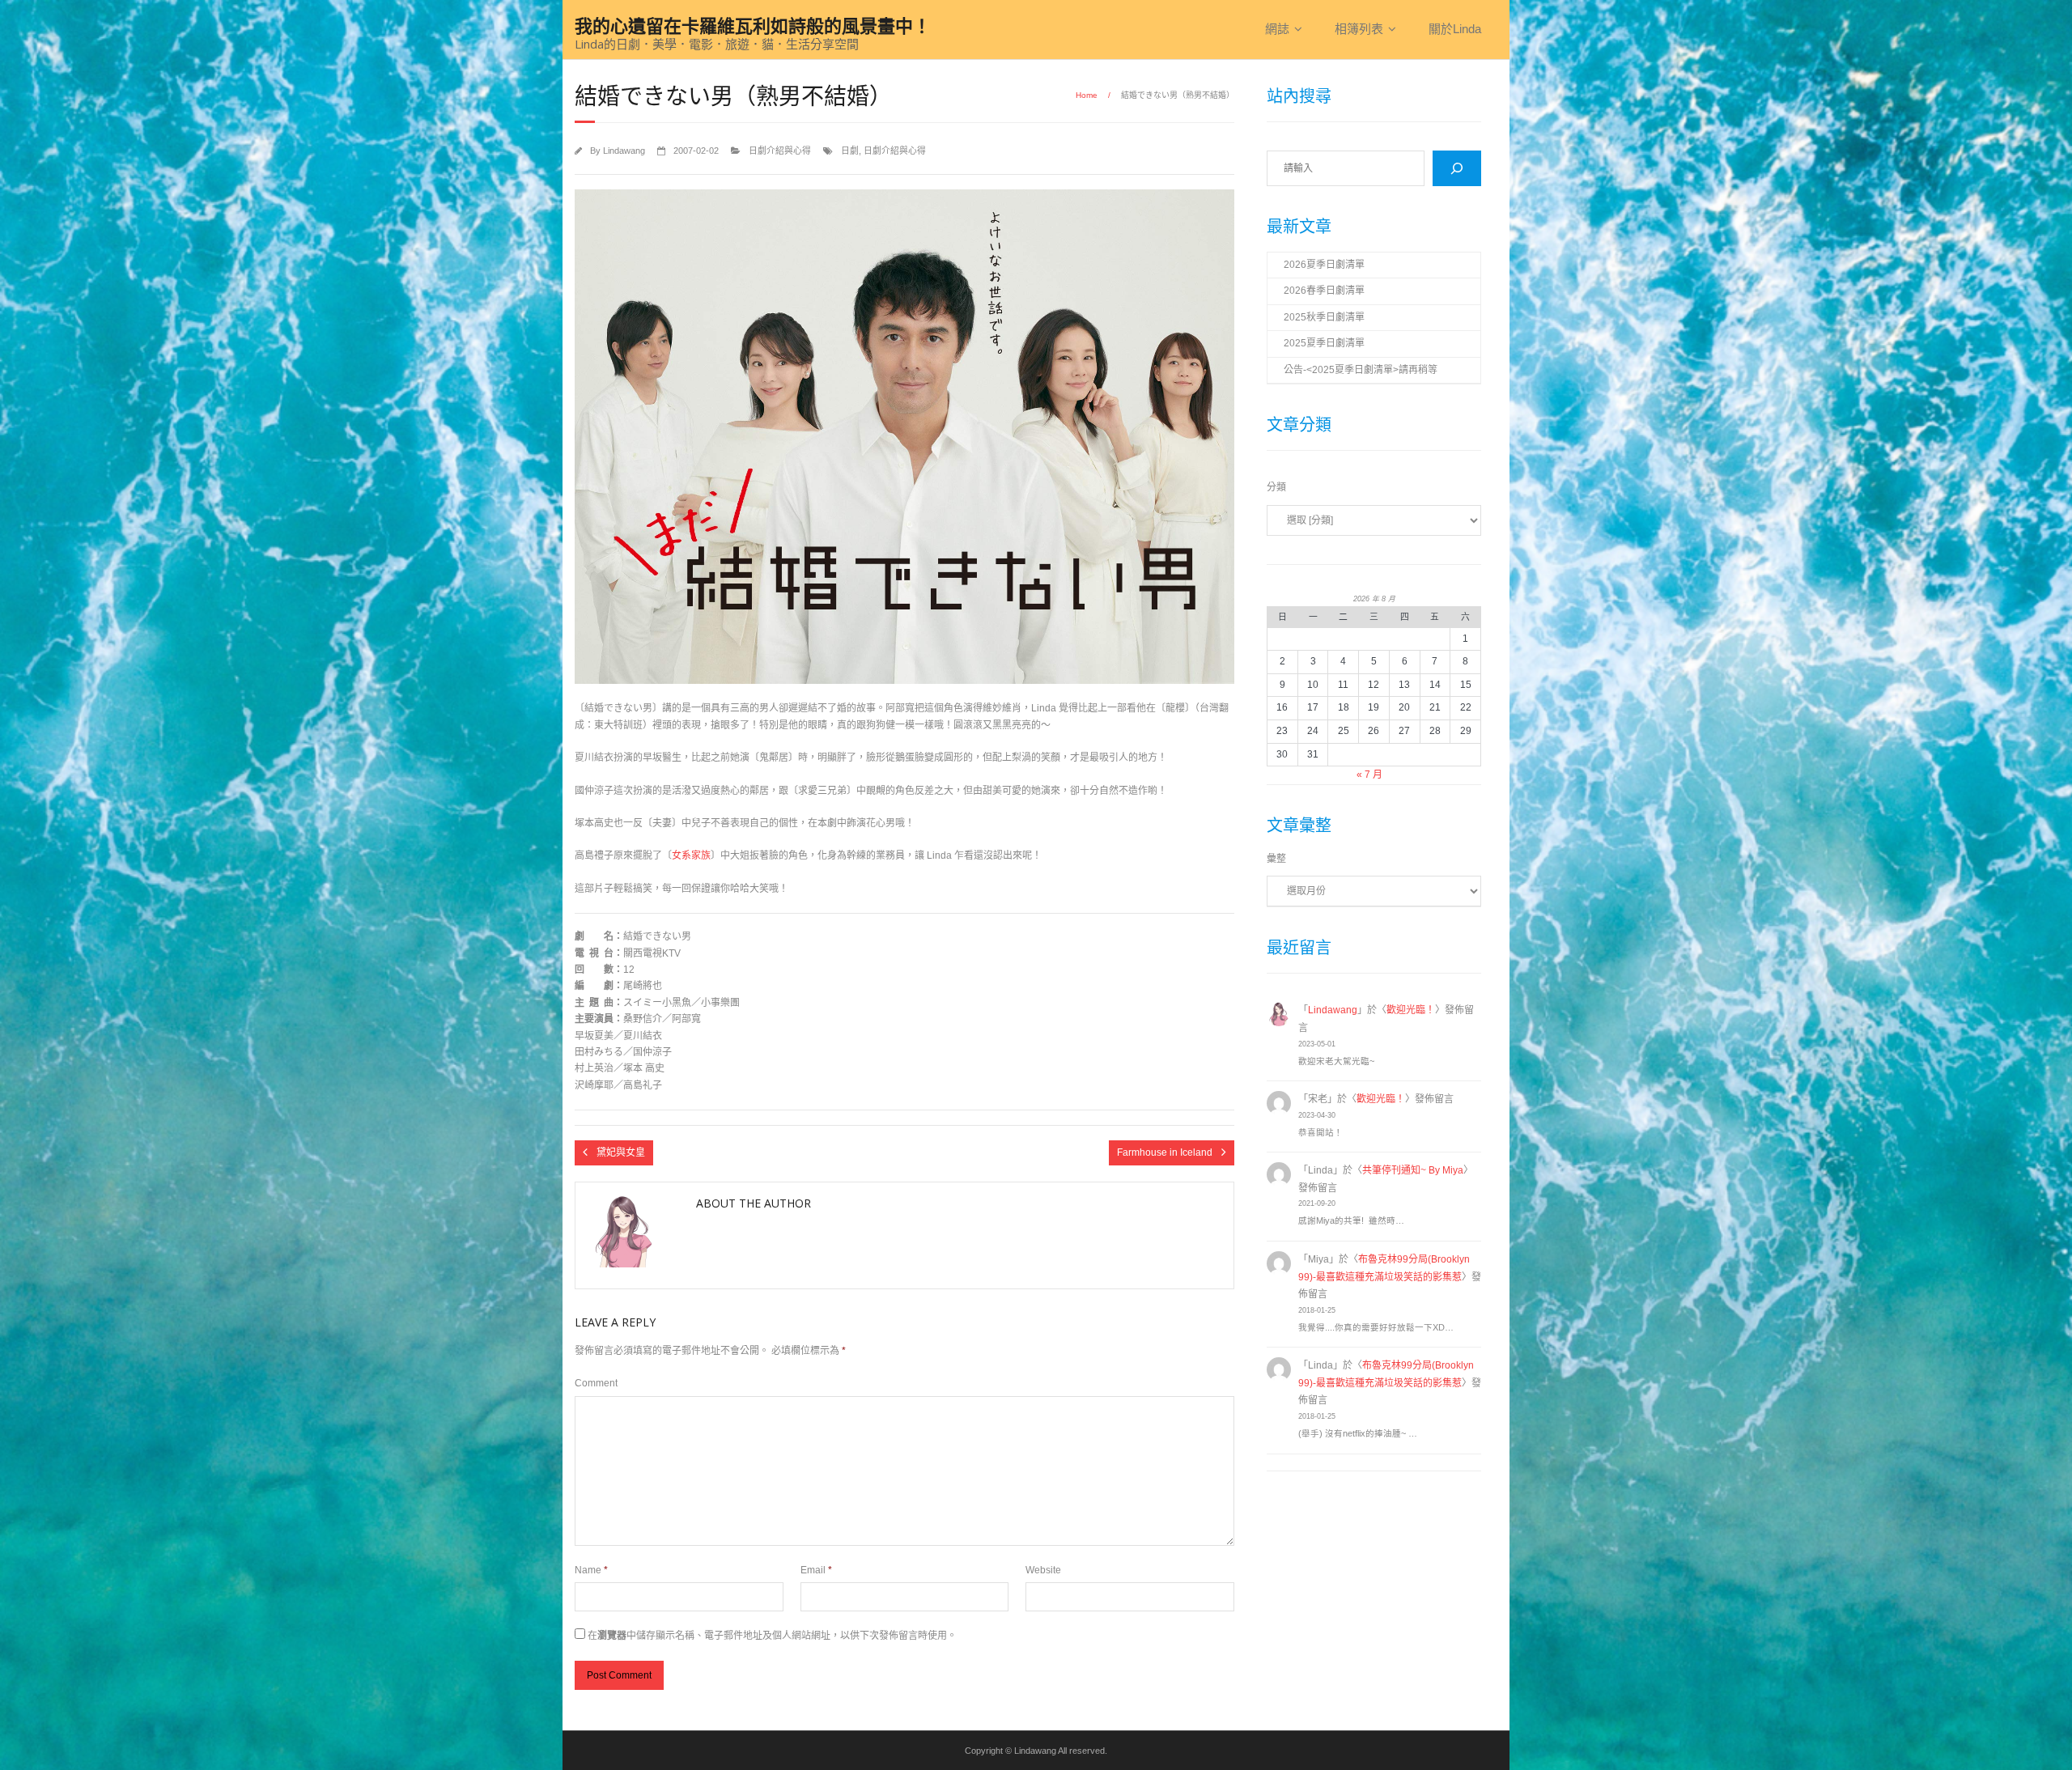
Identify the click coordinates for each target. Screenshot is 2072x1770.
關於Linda (1455, 29)
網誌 (1277, 29)
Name (591, 1570)
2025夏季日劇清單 (1324, 343)
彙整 (1276, 859)
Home (1087, 95)
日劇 (850, 151)
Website (1043, 1570)
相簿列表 (1359, 29)
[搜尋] (1457, 168)
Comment (596, 1383)
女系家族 (691, 855)
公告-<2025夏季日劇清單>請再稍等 (1361, 370)
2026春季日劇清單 (1324, 291)
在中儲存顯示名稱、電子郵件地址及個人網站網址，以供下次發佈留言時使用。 (772, 1636)
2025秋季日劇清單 (1324, 317)
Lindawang (624, 151)
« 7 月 (1369, 775)
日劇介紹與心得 (780, 151)
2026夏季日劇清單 (1324, 265)
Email (816, 1570)
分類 (1276, 487)
